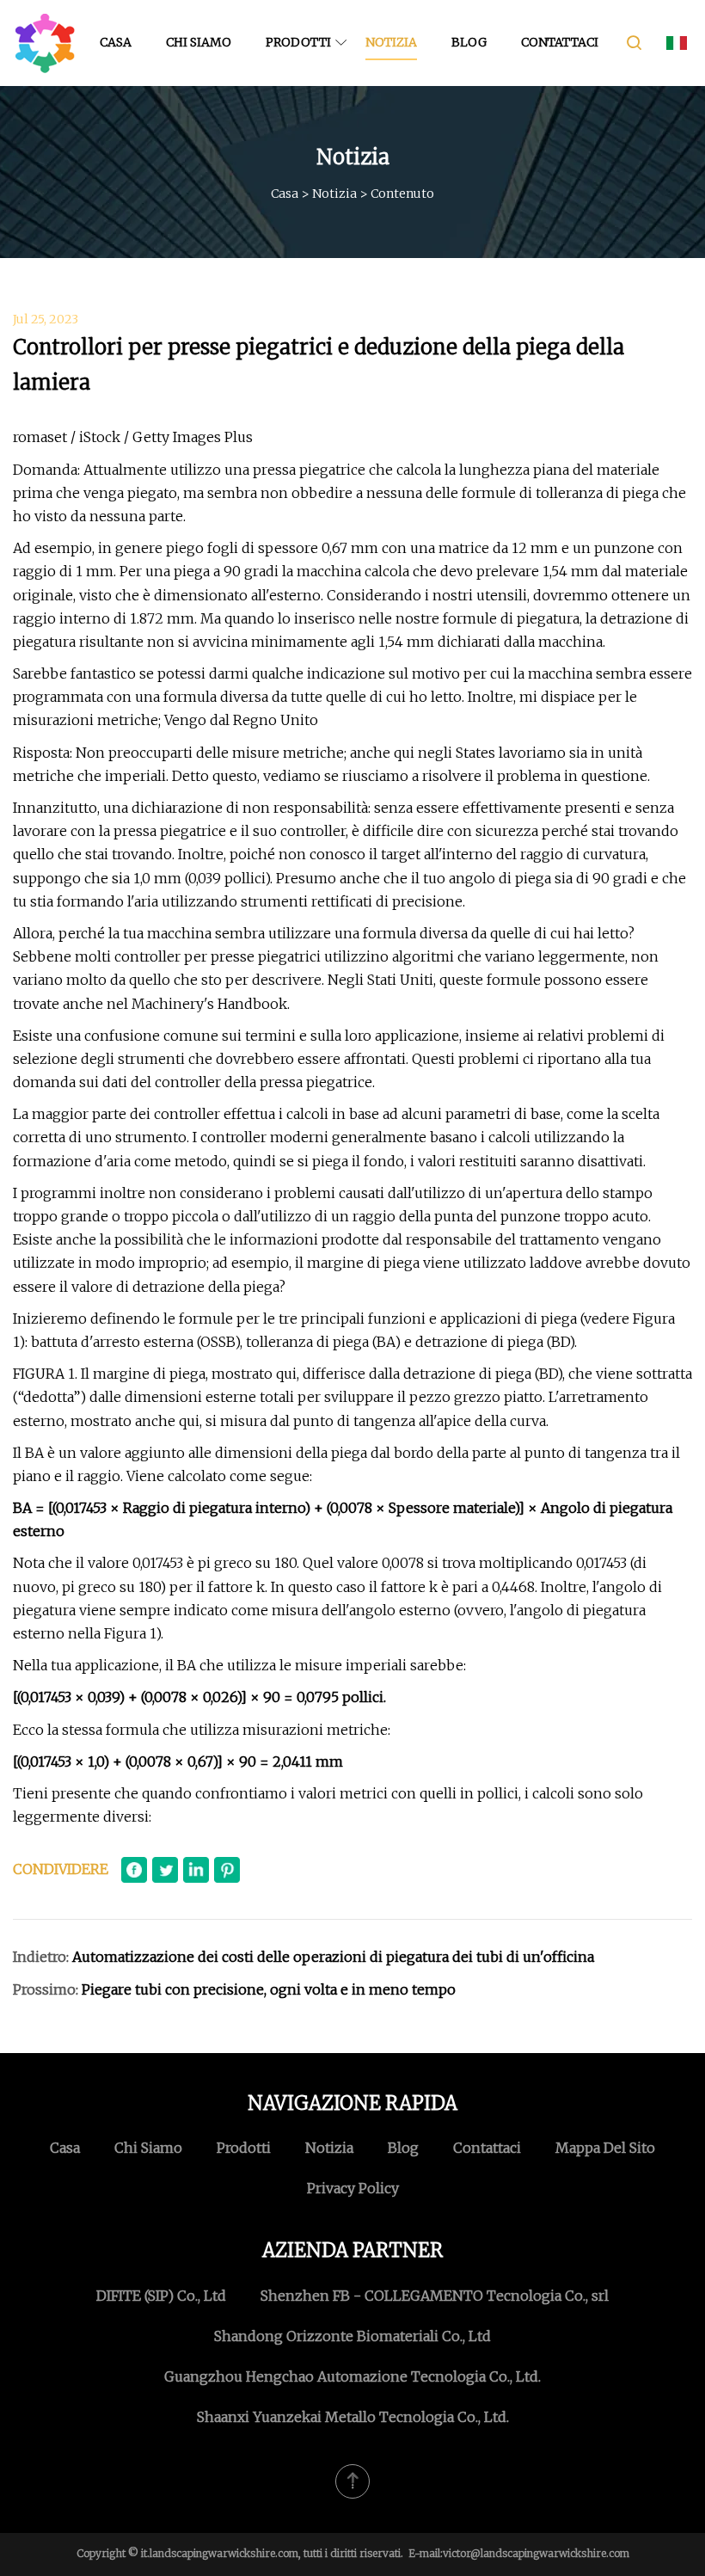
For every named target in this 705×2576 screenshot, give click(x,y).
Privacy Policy (353, 2188)
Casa (116, 42)
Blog (469, 42)
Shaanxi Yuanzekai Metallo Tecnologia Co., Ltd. (353, 2417)
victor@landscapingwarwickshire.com (536, 2553)
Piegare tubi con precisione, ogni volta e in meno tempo (269, 1989)
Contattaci (560, 42)
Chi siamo (199, 42)
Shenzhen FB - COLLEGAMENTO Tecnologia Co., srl (435, 2296)
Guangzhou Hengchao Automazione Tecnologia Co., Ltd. (352, 2376)
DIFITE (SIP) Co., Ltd (161, 2296)
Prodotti (298, 42)
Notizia (391, 42)
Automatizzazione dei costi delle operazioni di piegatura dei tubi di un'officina (333, 1957)
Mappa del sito (605, 2148)
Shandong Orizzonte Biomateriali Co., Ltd (352, 2336)
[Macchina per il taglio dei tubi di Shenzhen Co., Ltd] (45, 43)
